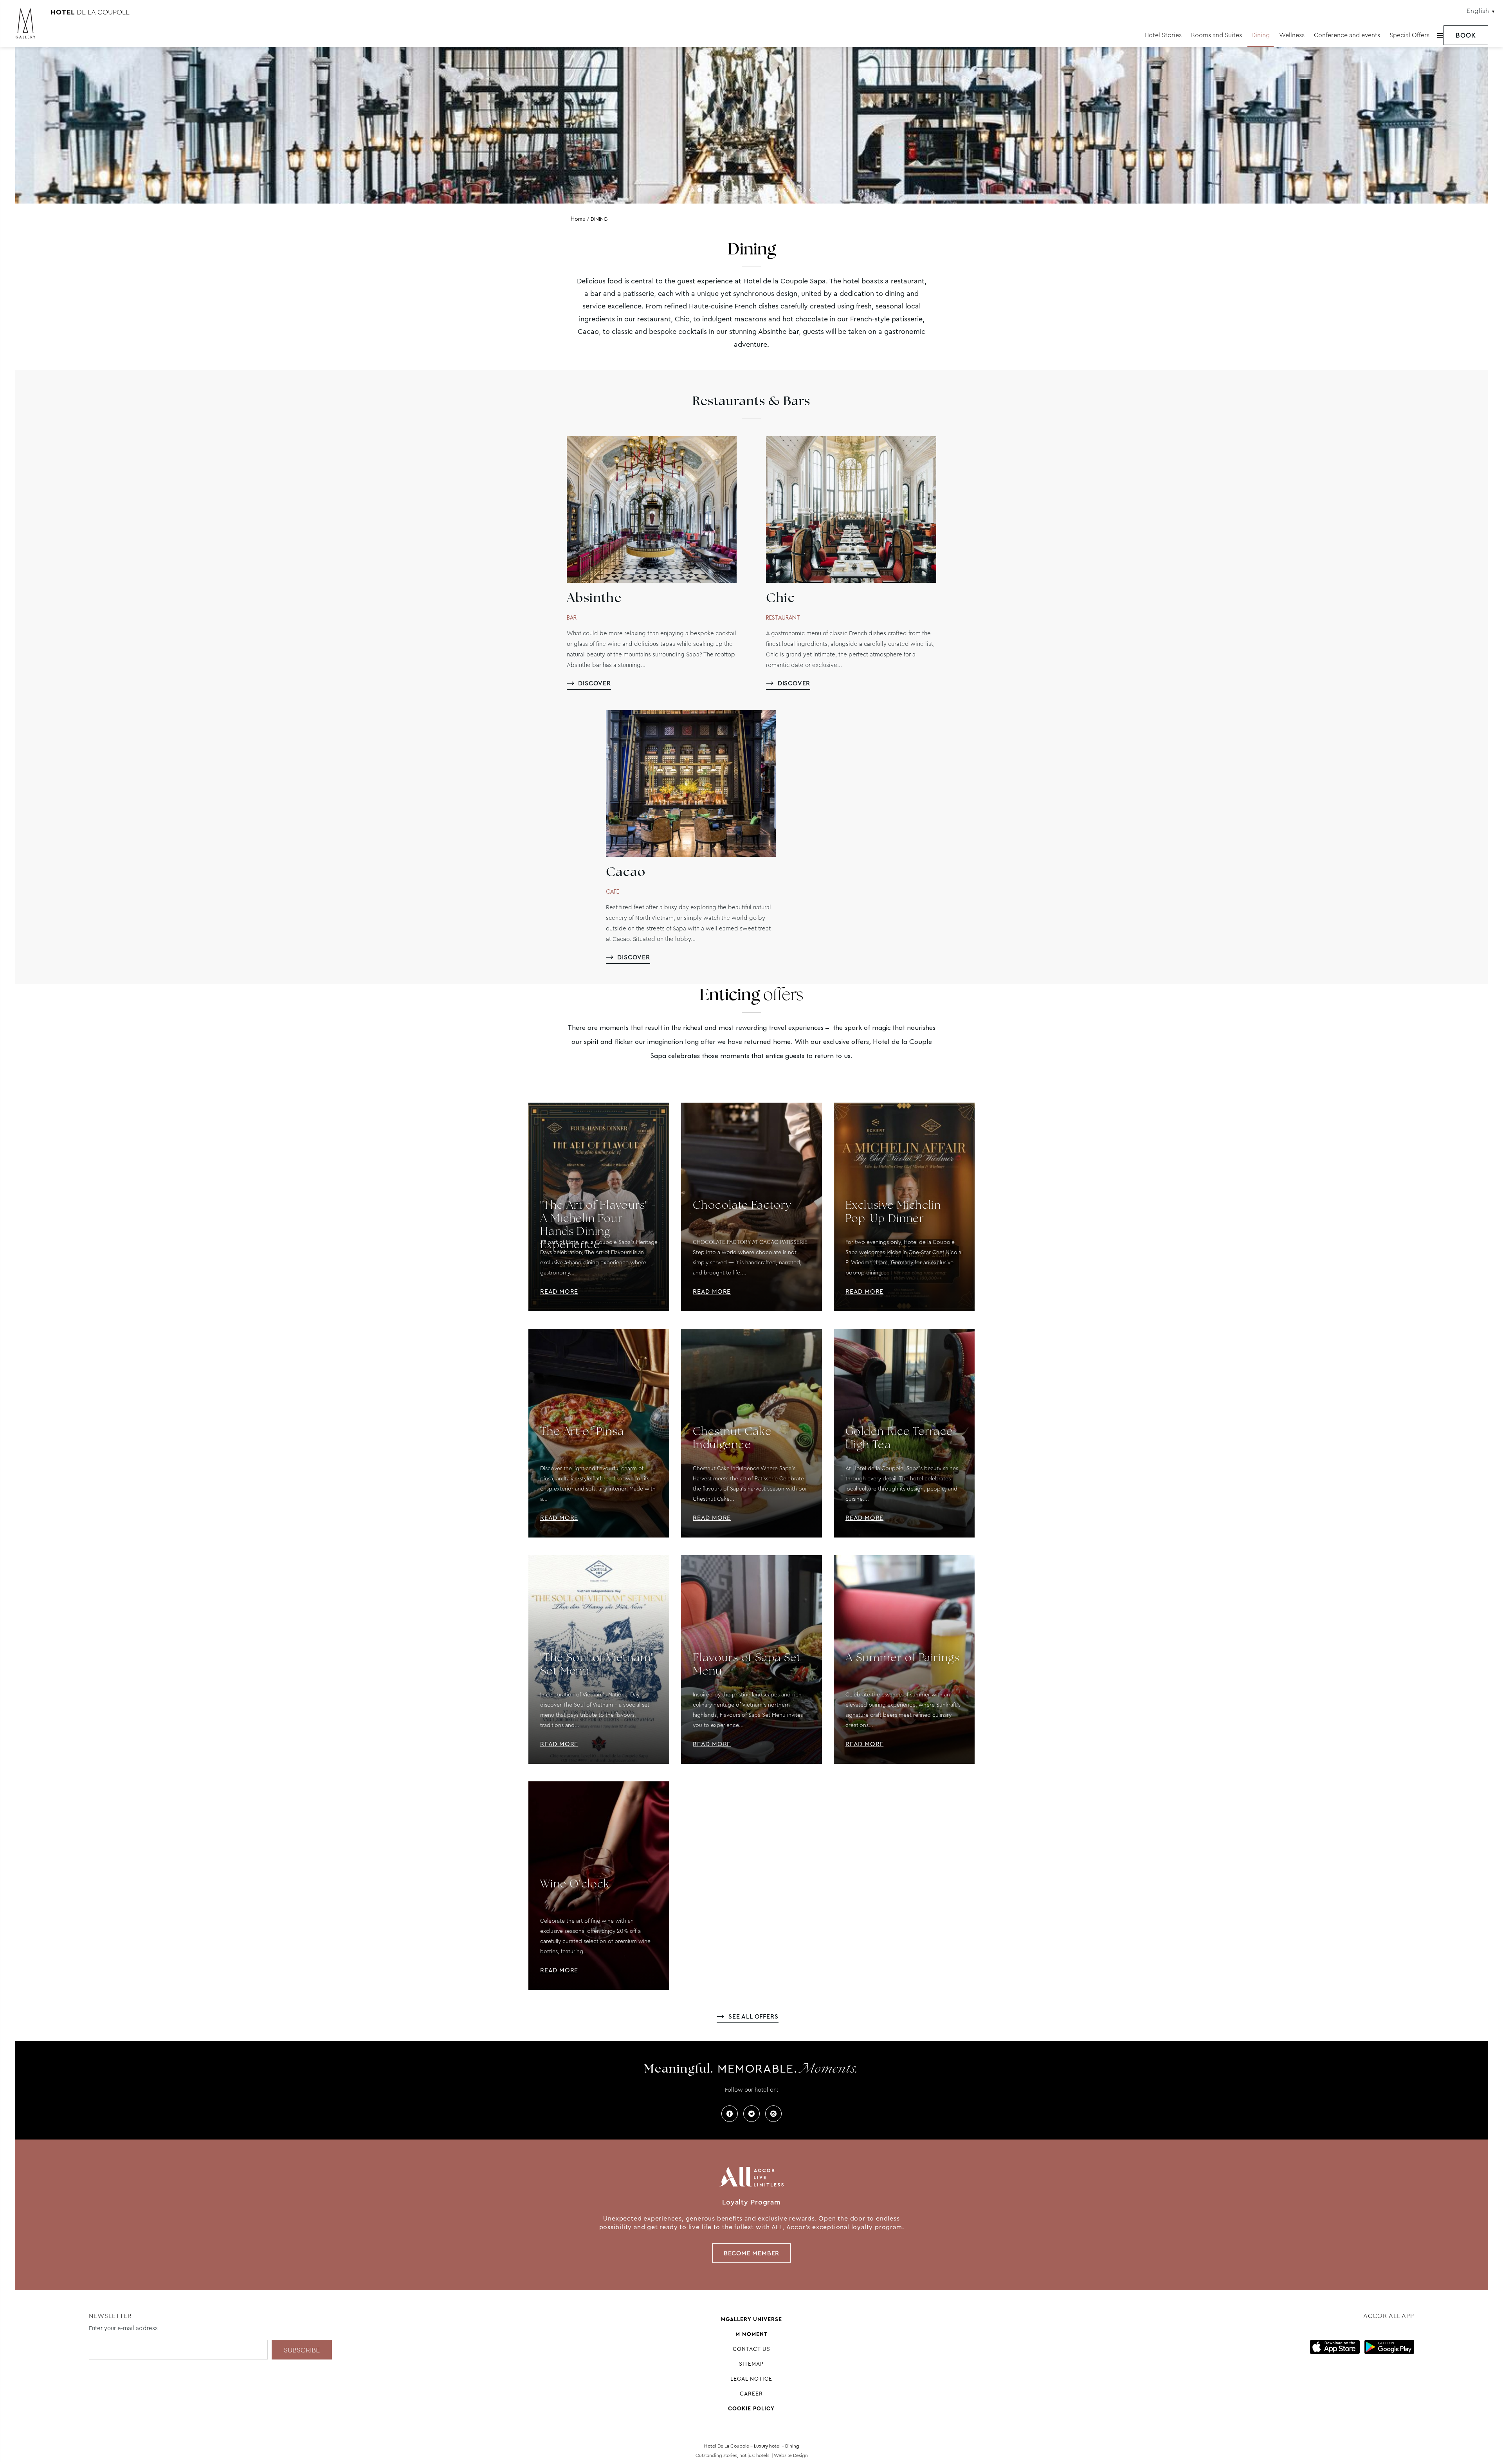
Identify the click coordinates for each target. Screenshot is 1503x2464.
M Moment (751, 2334)
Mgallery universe (751, 2319)
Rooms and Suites (1216, 35)
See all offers (753, 2016)
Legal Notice (751, 2379)
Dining (1261, 35)
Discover (594, 683)
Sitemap (751, 2364)
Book (1466, 35)
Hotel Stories (1163, 35)
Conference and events (1347, 35)
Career (751, 2394)
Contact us (751, 2349)
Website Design (791, 2455)
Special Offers (1409, 35)
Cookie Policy (751, 2408)
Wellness (1292, 35)
